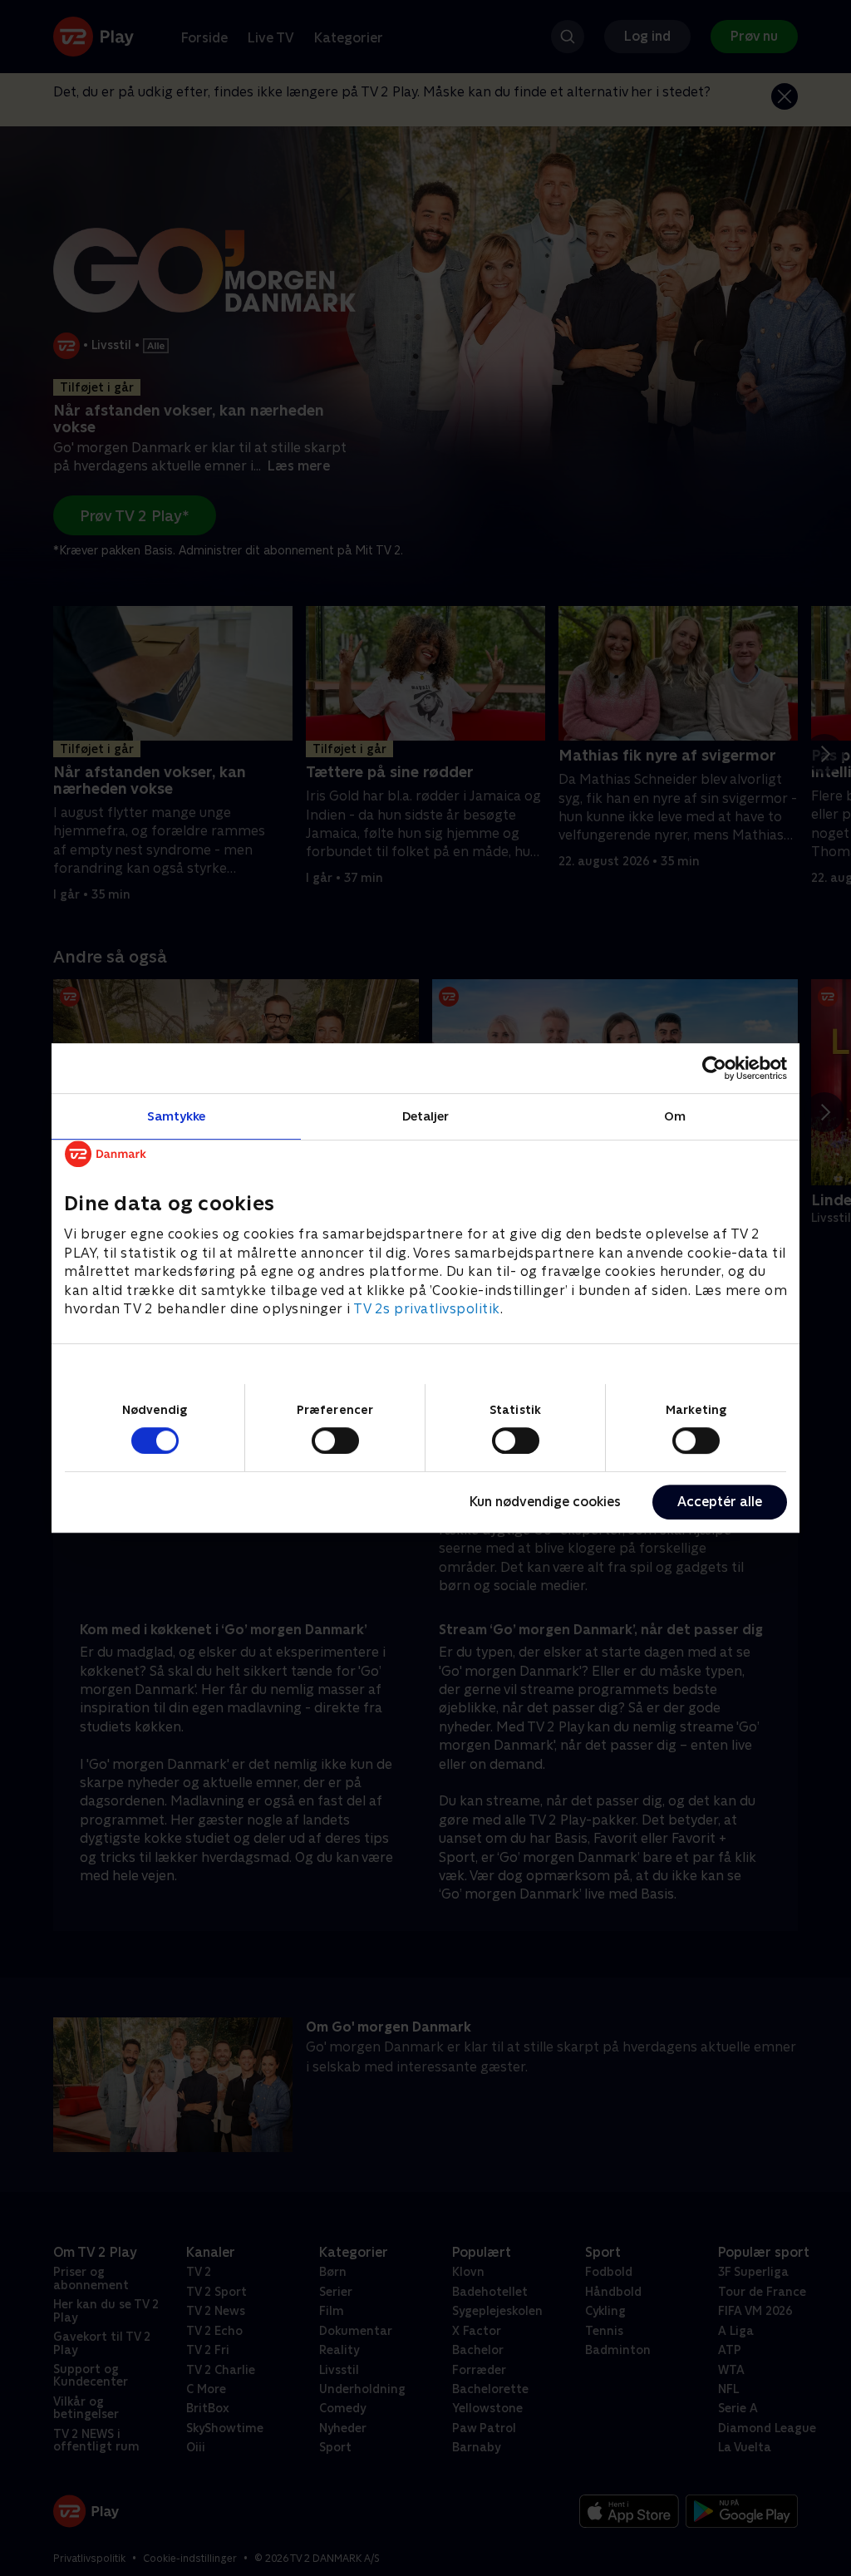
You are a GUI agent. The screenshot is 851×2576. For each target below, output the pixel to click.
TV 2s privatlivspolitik (427, 1309)
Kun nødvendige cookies (545, 1502)
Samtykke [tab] (177, 1116)
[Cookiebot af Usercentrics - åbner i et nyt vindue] (714, 1068)
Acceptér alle (720, 1502)
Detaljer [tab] (426, 1116)
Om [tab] (675, 1116)
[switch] (335, 1441)
